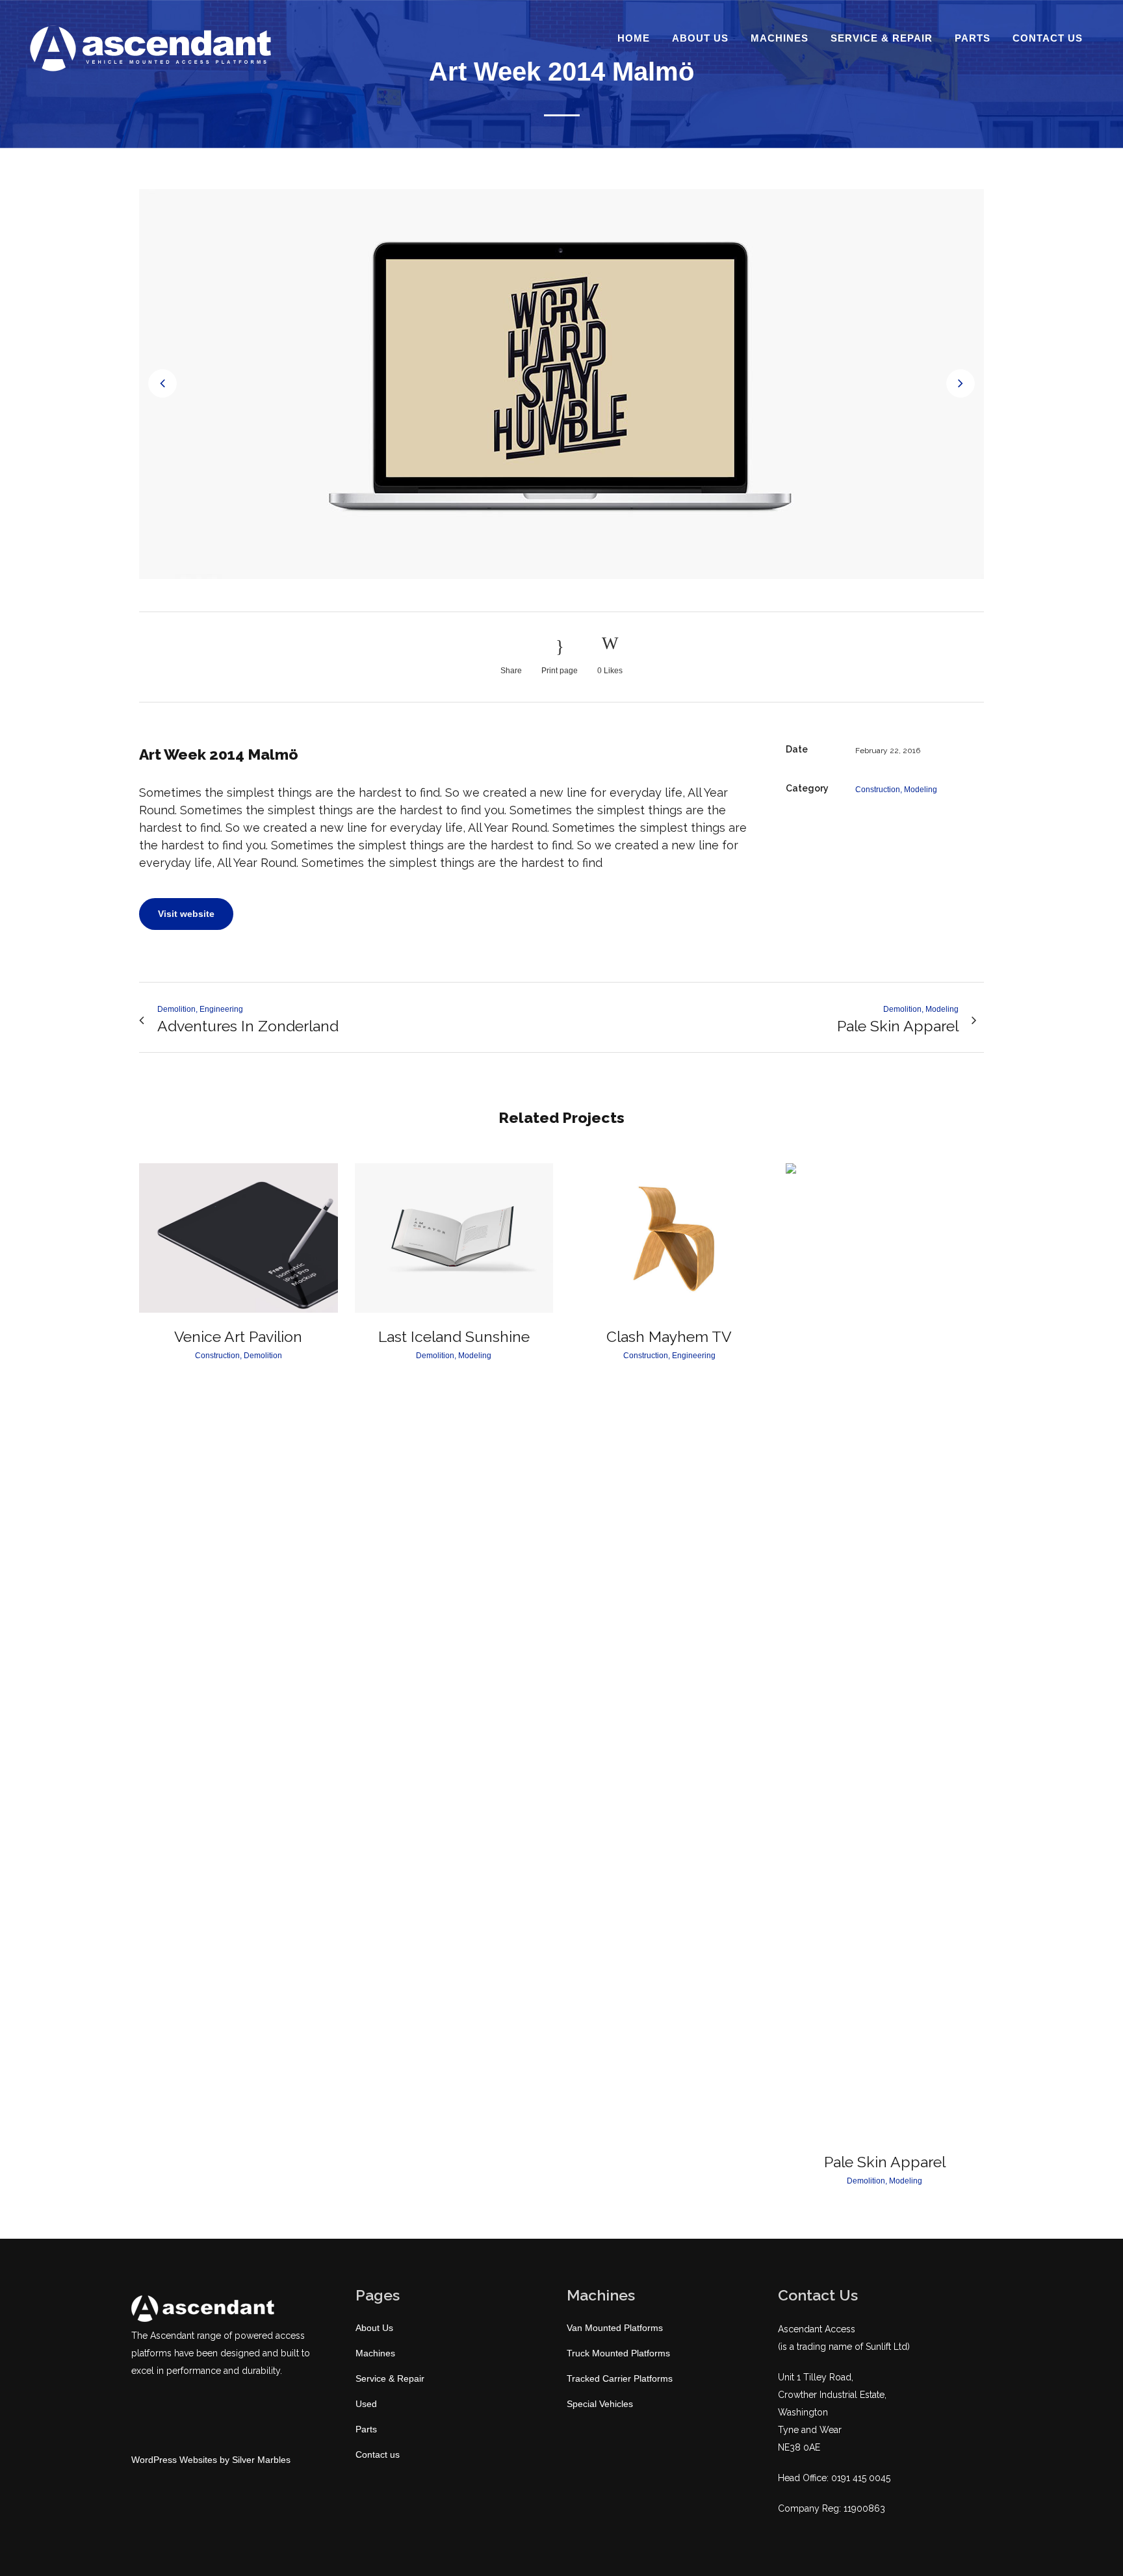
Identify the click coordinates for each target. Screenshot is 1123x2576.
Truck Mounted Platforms (618, 2353)
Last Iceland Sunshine (454, 1336)
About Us (374, 2328)
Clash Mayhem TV (669, 1336)
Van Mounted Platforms (615, 2328)
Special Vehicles (600, 2404)
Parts (366, 2429)
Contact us (378, 2454)
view (238, 1236)
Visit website (186, 914)
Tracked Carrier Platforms (620, 2378)
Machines (375, 2353)
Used (366, 2404)
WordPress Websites (174, 2460)
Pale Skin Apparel (885, 2162)
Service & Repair (390, 2378)
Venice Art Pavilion (238, 1336)
